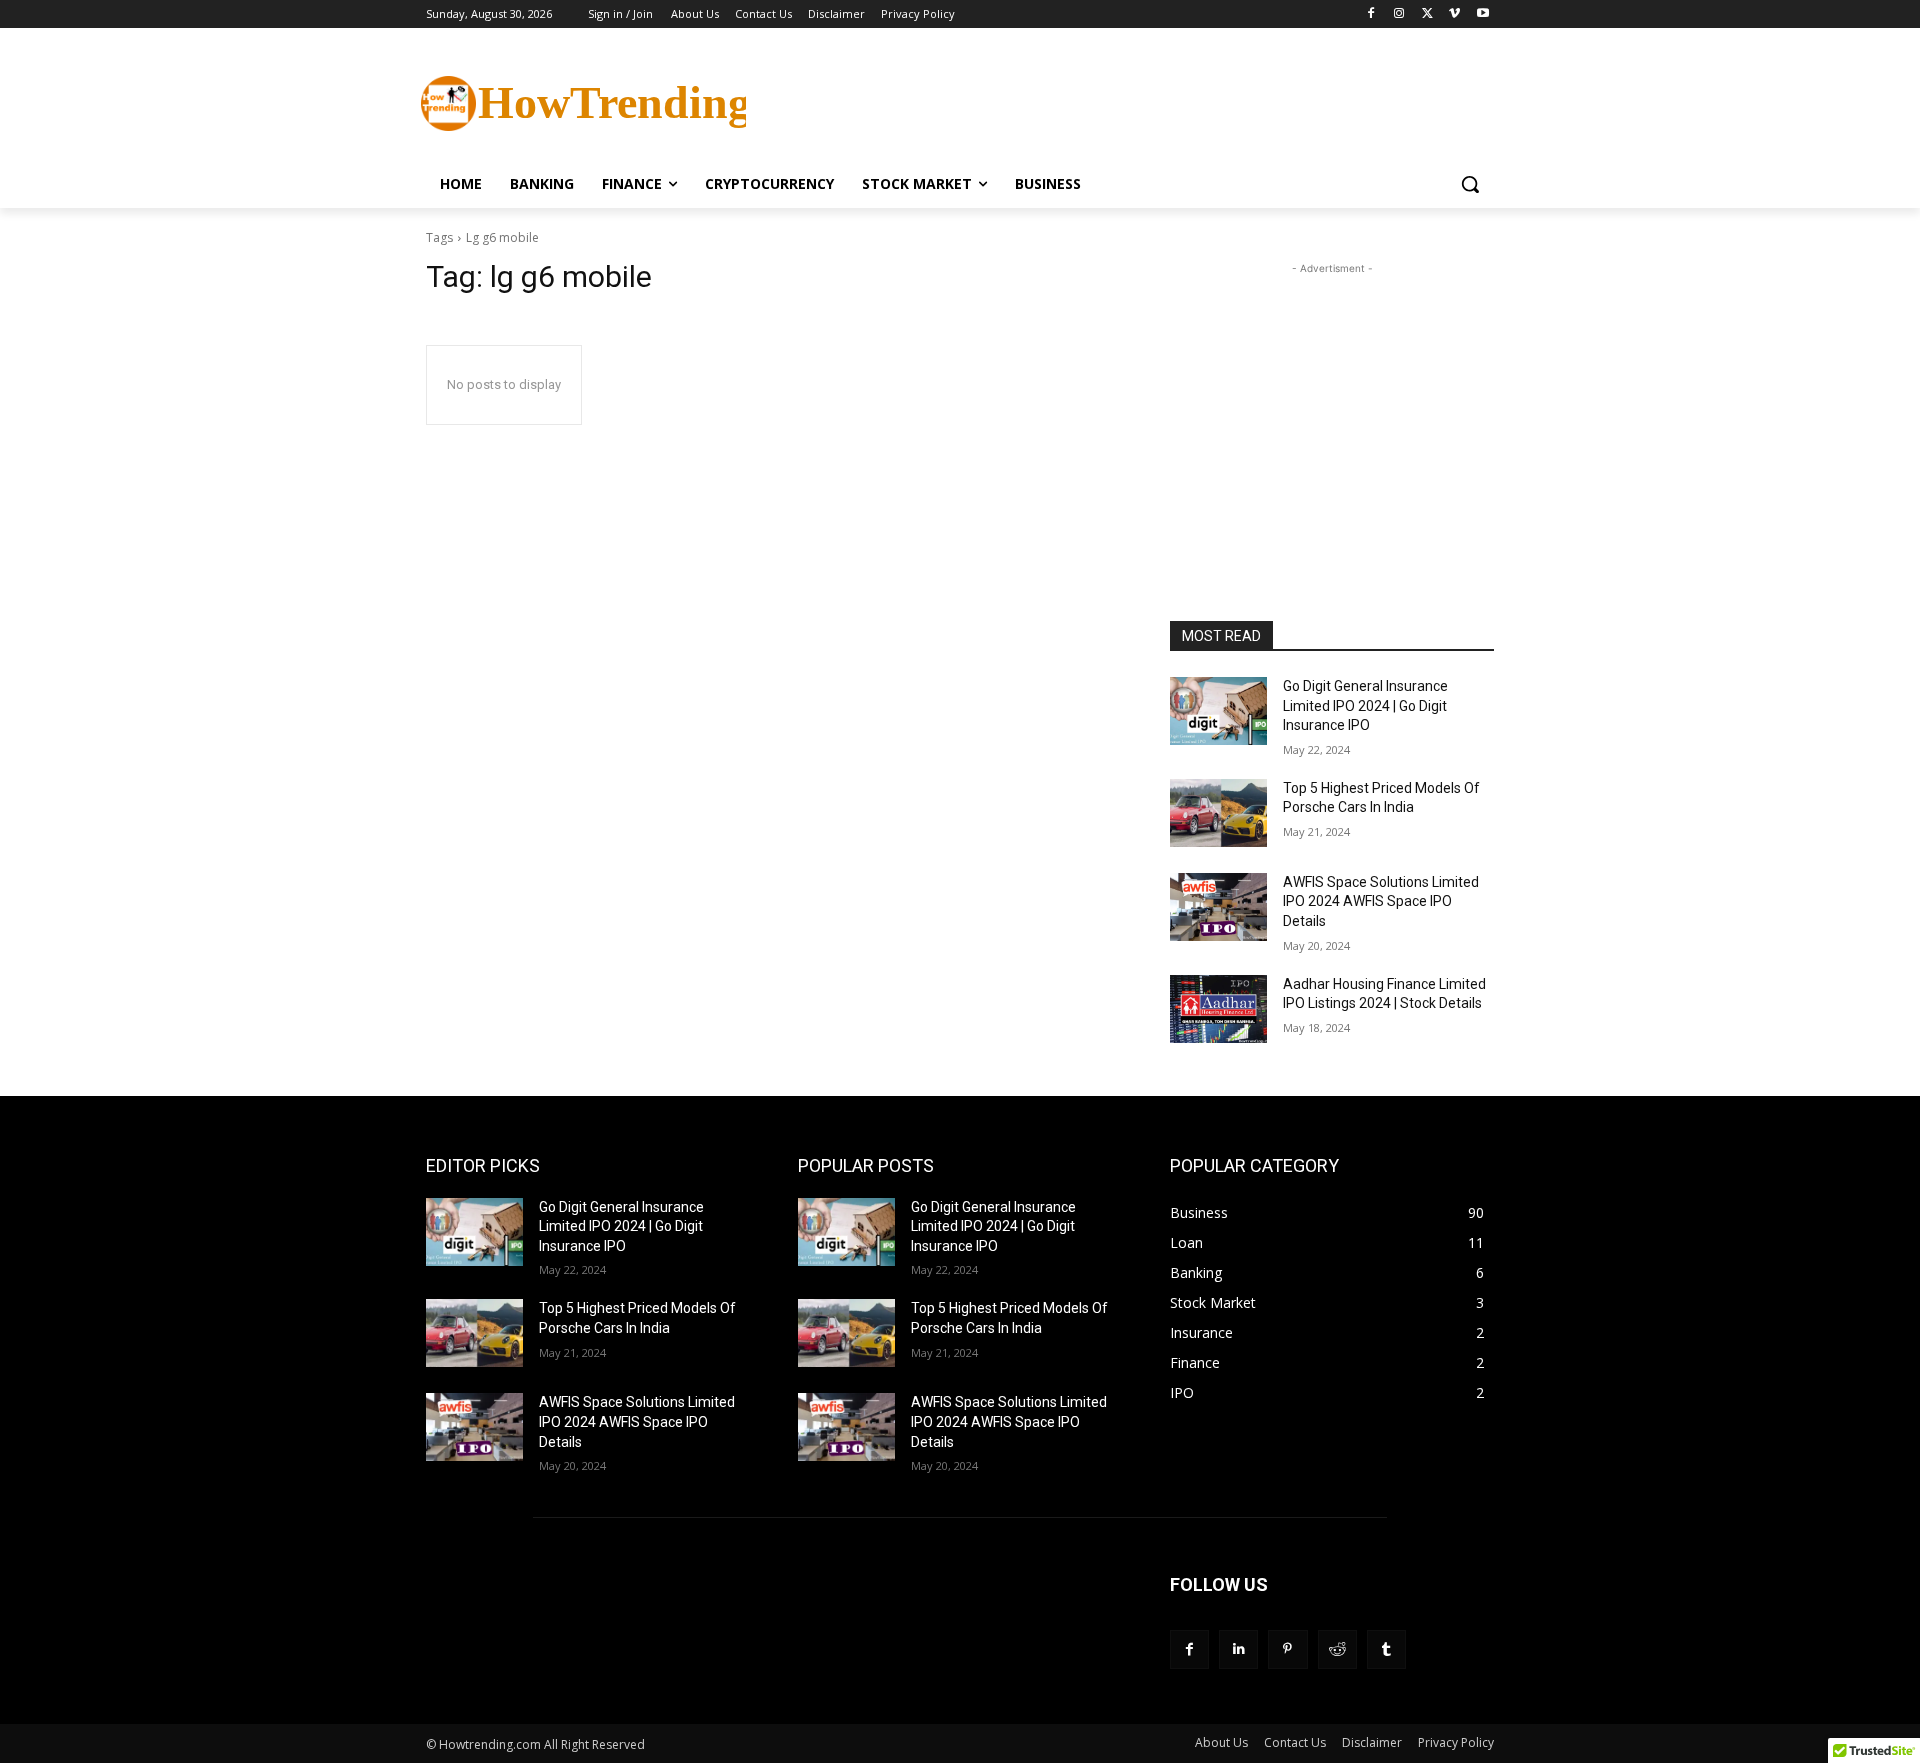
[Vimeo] (1454, 14)
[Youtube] (1482, 14)
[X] (1427, 14)
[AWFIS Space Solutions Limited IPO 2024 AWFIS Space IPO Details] (1218, 907)
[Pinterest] (1287, 1649)
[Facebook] (1371, 14)
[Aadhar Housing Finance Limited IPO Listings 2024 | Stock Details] (1218, 1009)
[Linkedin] (1238, 1649)
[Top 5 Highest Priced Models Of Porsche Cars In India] (1218, 813)
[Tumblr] (1386, 1649)
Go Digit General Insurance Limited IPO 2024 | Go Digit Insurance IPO (1365, 705)
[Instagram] (1399, 14)
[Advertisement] (1110, 101)
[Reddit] (1337, 1649)
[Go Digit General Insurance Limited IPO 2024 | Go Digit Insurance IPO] (1218, 711)
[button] (1470, 184)
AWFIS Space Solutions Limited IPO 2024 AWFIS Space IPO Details (1381, 901)
